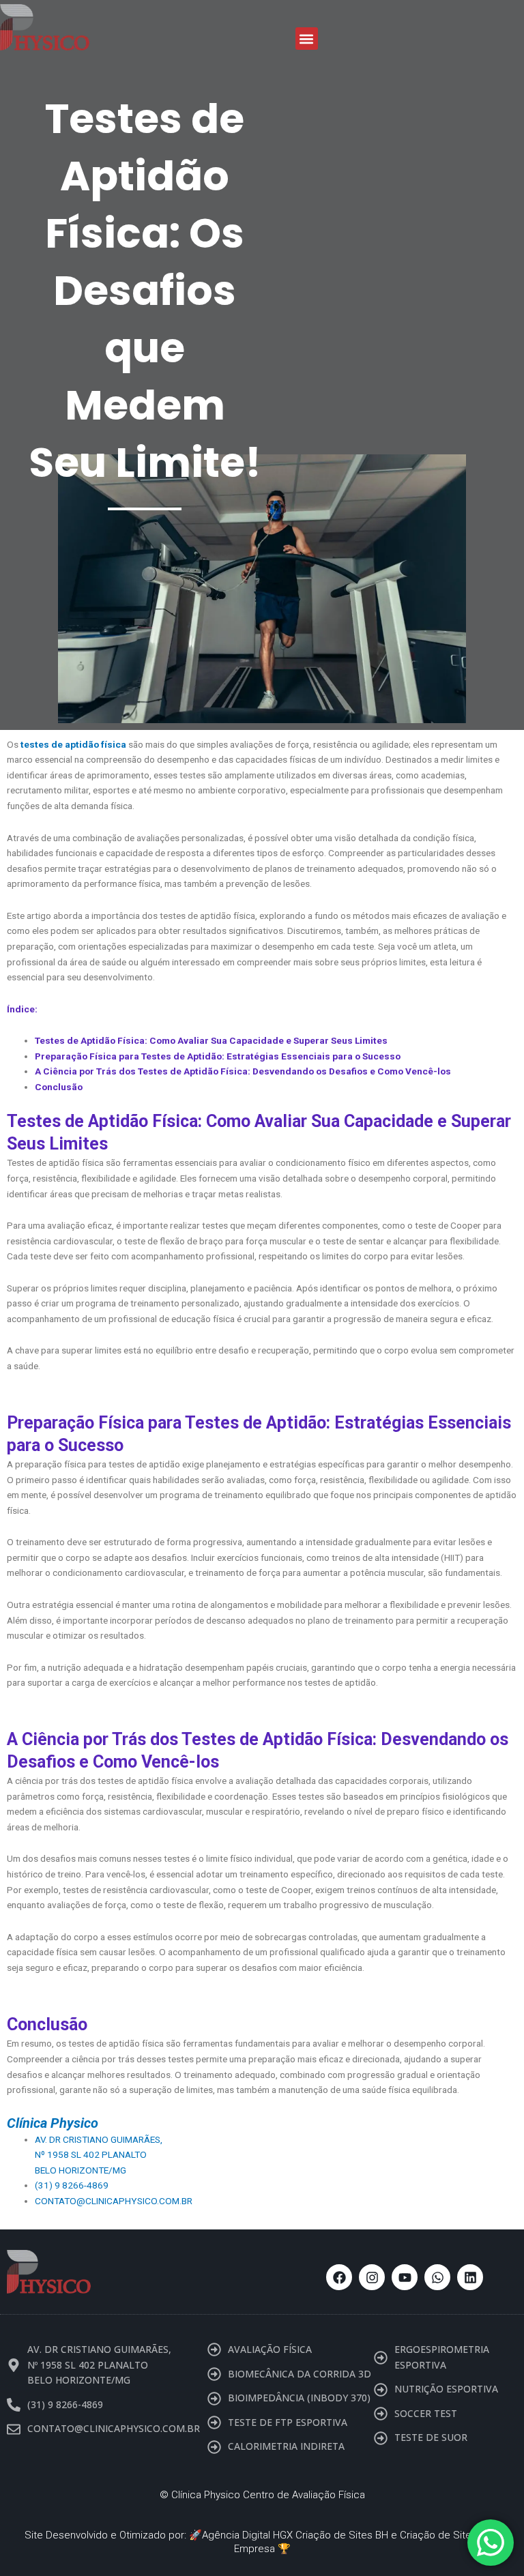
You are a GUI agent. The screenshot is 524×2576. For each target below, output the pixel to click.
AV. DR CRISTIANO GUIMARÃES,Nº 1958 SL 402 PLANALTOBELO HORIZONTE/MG (99, 2155)
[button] (307, 39)
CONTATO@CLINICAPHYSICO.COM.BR (114, 2201)
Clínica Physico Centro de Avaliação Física (268, 2495)
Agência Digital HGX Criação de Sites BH (295, 2535)
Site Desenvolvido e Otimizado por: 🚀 (113, 2535)
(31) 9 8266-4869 (72, 2185)
